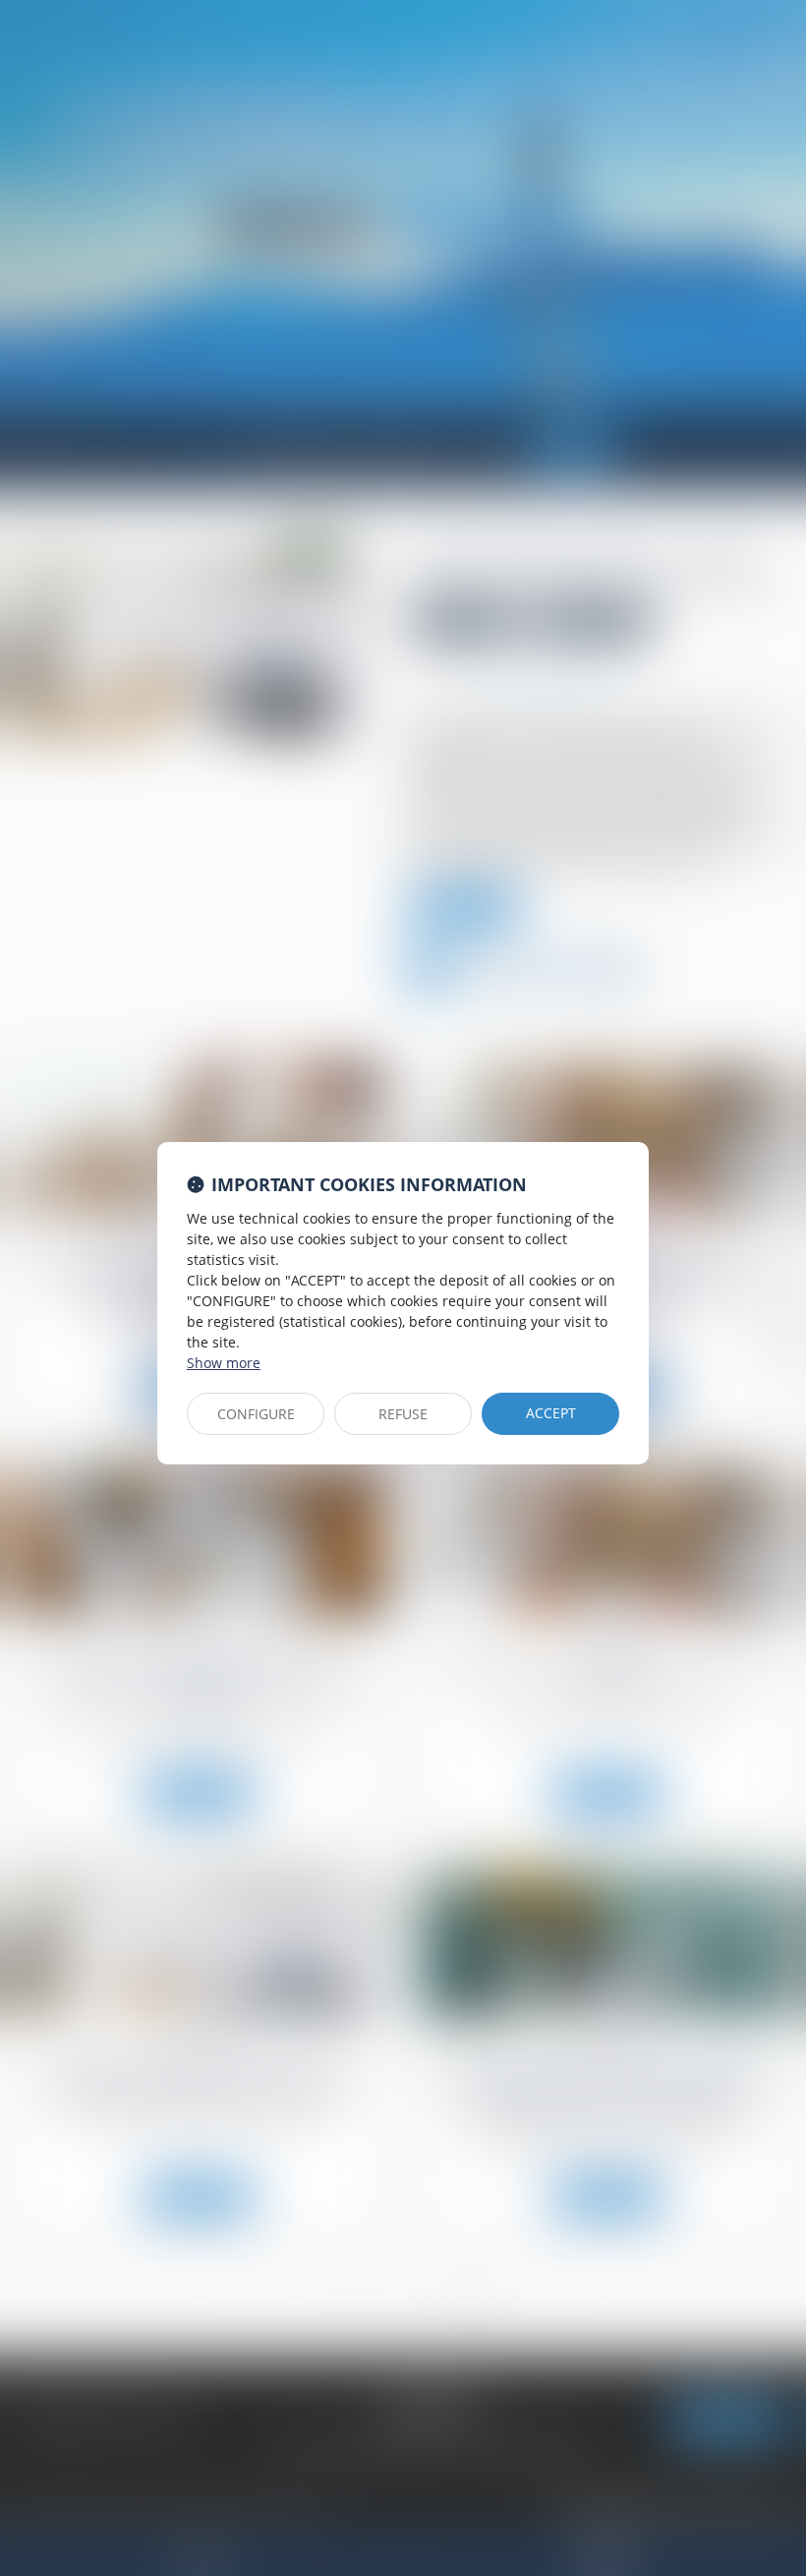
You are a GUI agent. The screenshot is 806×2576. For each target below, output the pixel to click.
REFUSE (403, 1414)
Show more (224, 1363)
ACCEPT (551, 1413)
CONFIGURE (256, 1414)
